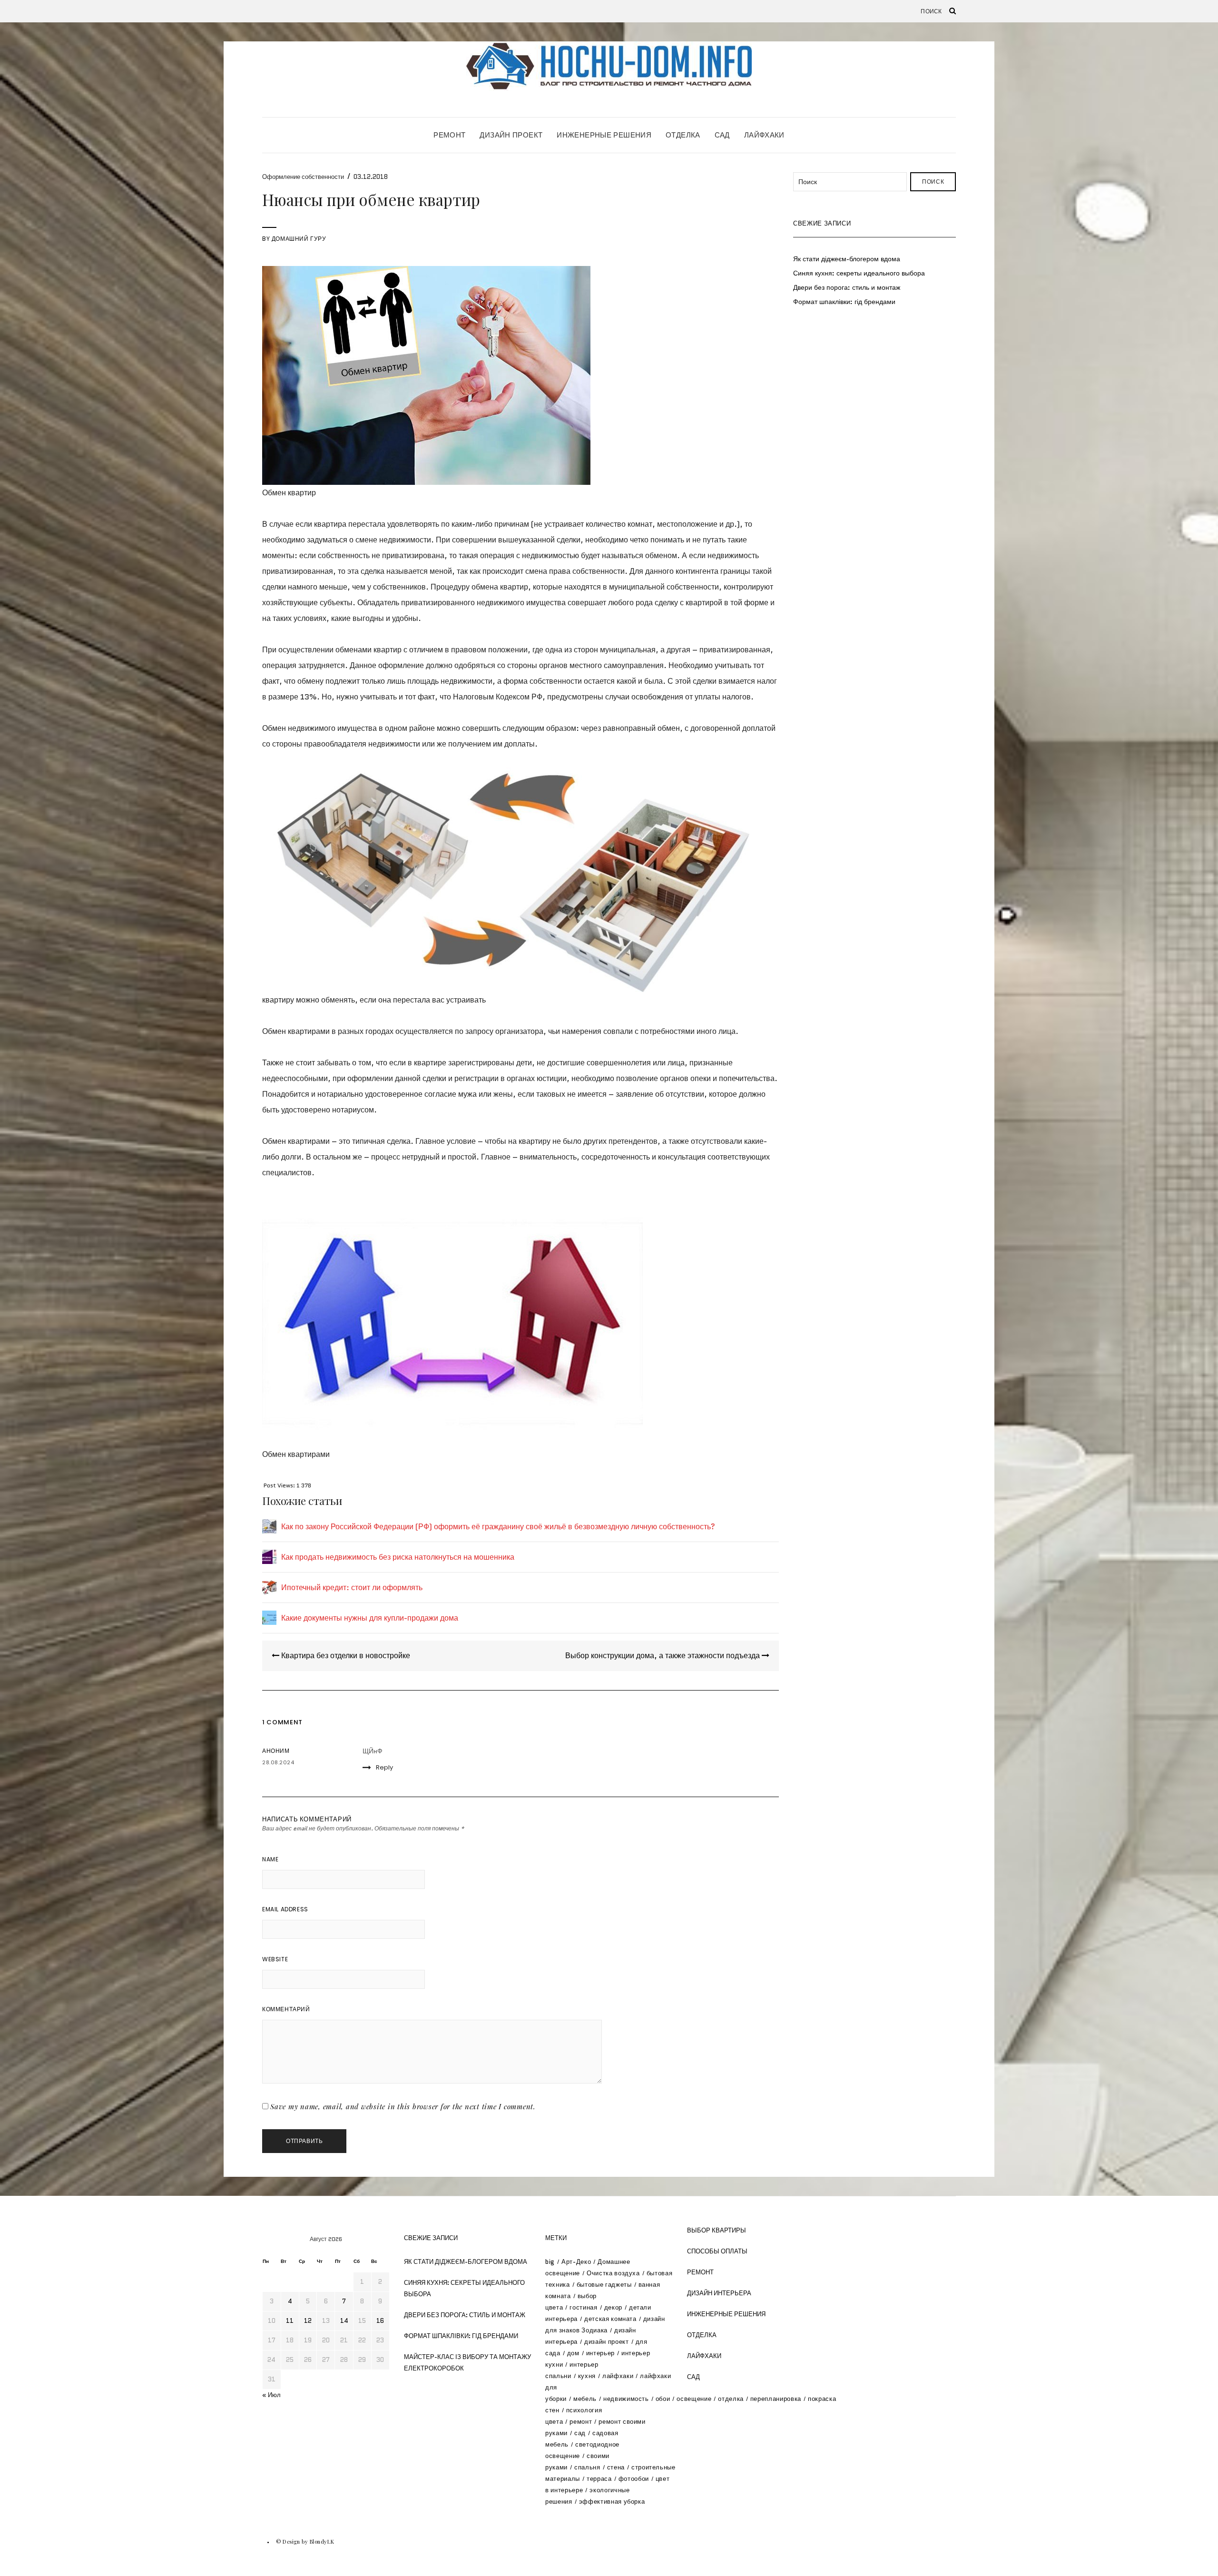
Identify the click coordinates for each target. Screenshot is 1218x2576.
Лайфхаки (764, 135)
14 (344, 2321)
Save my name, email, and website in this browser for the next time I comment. (403, 2106)
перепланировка (776, 2399)
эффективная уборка (612, 2502)
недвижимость (626, 2399)
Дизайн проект (511, 135)
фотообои (634, 2479)
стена (616, 2467)
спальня (587, 2467)
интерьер (600, 2353)
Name (270, 1859)
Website (275, 1959)
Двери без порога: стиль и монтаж (847, 287)
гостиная (583, 2307)
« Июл (271, 2395)
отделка (731, 2399)
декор (613, 2307)
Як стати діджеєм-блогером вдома (847, 259)
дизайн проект (606, 2342)
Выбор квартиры (717, 2230)
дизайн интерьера (719, 2293)
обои (663, 2399)
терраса (599, 2479)
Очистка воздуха (613, 2273)
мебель (585, 2399)
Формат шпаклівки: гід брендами (844, 302)
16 (380, 2321)
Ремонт (449, 135)
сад (580, 2433)
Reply (384, 1767)
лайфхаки (618, 2376)
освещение (694, 2399)
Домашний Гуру (299, 239)
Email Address (285, 1909)
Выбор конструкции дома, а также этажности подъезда (663, 1656)
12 (308, 2321)
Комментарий (286, 2009)
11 (290, 2321)
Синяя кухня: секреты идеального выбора (859, 273)
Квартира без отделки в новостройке (345, 1656)
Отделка (683, 135)
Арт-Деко (576, 2262)
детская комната (610, 2319)
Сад (722, 135)
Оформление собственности (303, 177)
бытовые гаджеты (604, 2285)
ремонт (581, 2422)
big (550, 2262)
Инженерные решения (604, 135)
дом (573, 2353)
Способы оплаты (717, 2251)
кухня (587, 2376)
